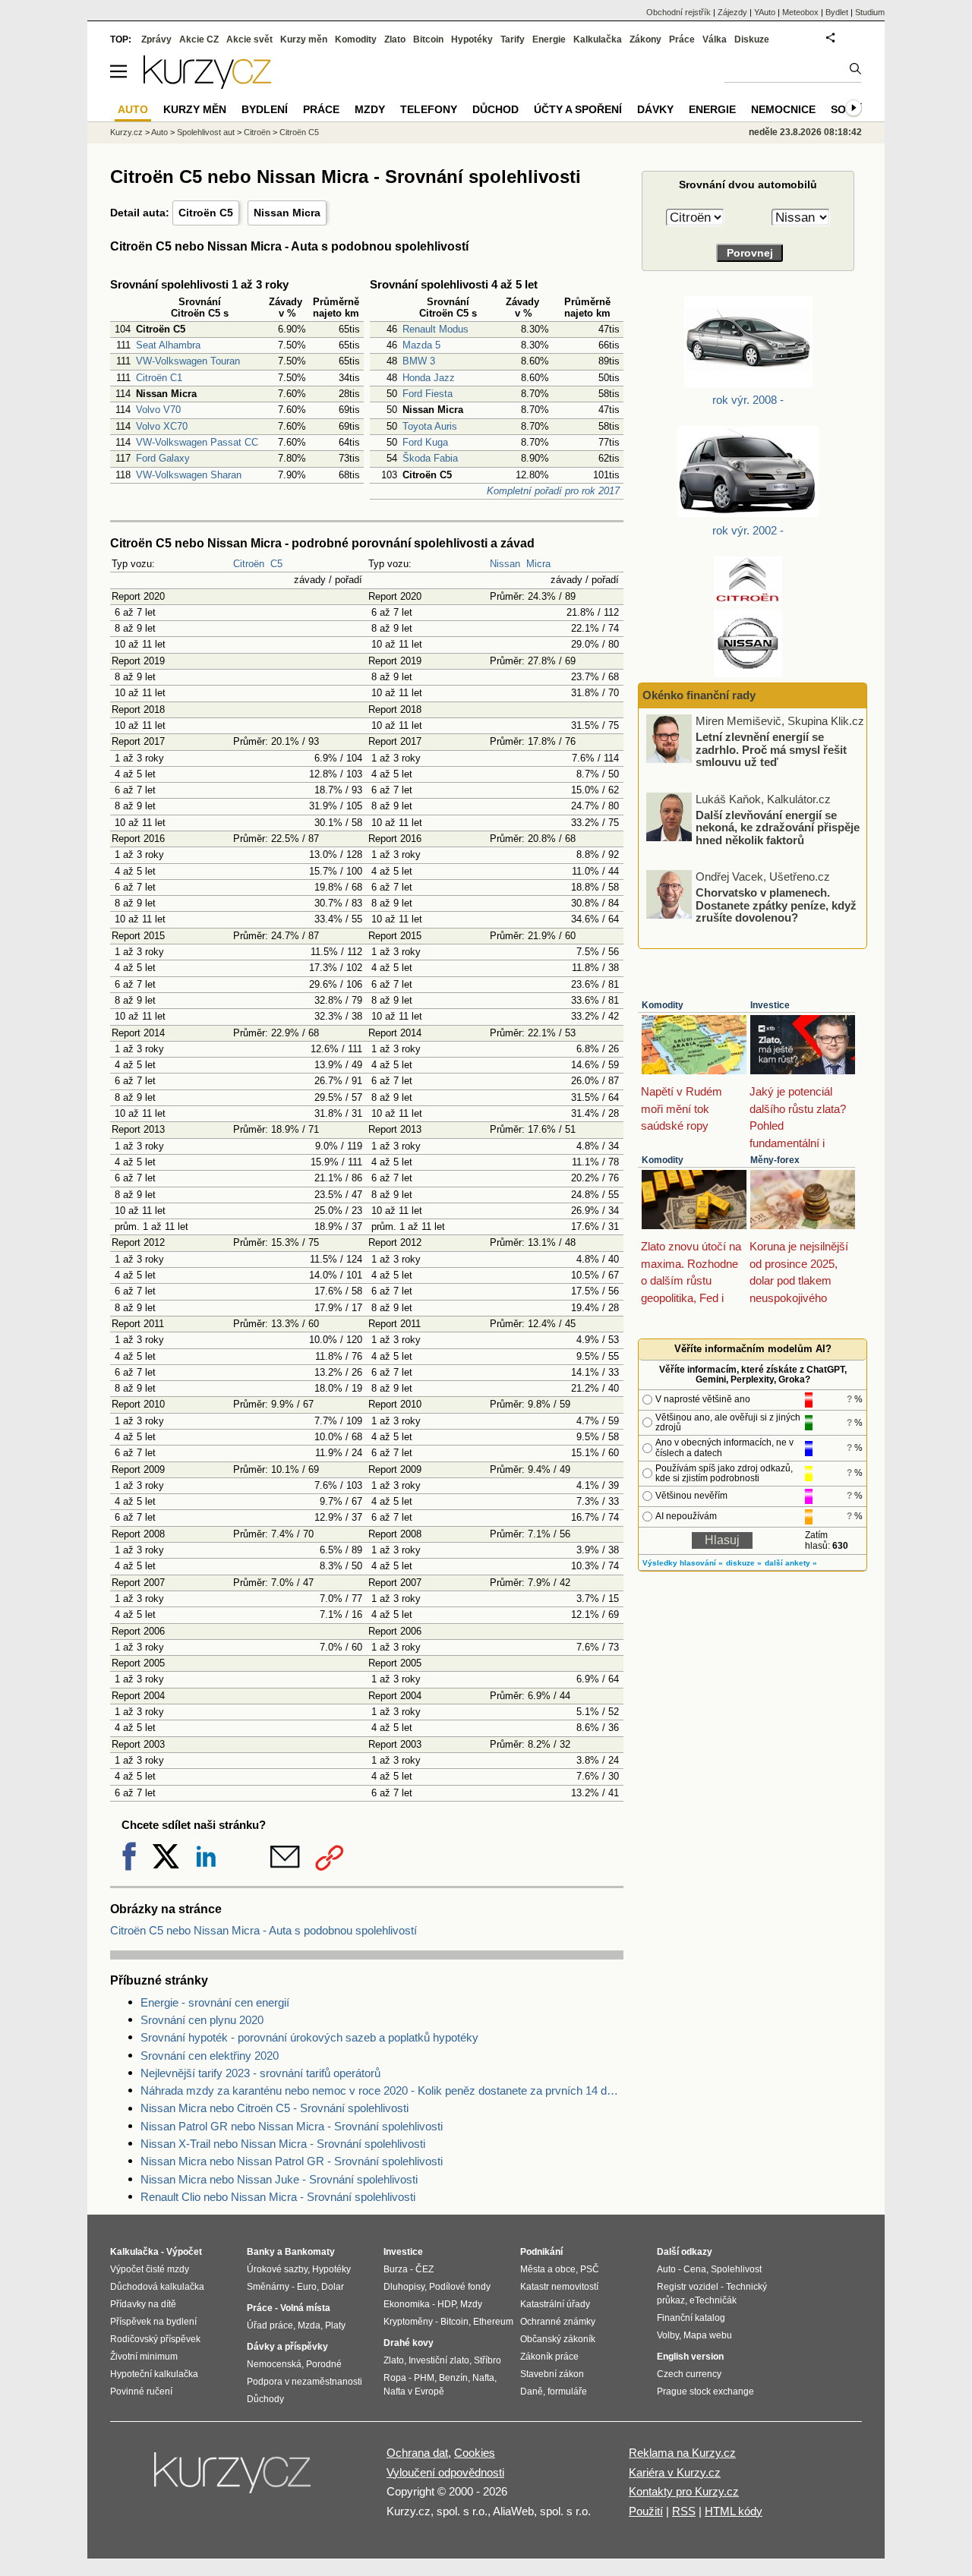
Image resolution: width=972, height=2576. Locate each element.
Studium (870, 12)
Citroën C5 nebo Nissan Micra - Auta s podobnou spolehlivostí (264, 1930)
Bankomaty (310, 2252)
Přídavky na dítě (143, 2304)
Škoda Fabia (430, 458)
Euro (307, 2287)
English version (690, 2357)
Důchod (495, 109)
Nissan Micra (287, 213)
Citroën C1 (159, 378)
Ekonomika (407, 2304)
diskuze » (744, 1563)
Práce (682, 39)
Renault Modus (436, 329)
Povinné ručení (141, 2392)
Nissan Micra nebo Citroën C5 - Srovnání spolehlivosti (275, 2108)
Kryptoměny (408, 2322)
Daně (532, 2392)
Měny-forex (775, 1160)
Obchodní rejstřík (679, 12)
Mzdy (370, 109)
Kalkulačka (598, 39)
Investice (770, 1005)
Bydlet (837, 12)
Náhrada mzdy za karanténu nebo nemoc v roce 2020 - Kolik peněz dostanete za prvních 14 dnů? (382, 2090)
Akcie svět (249, 39)
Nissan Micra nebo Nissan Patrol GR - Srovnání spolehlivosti (292, 2161)
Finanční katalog (691, 2318)
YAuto (765, 12)
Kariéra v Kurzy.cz (675, 2472)
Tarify (513, 39)
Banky (261, 2252)
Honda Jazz (429, 378)
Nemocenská (274, 2364)
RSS (684, 2511)
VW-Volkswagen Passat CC (197, 442)
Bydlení (265, 109)
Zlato (395, 39)
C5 (276, 564)
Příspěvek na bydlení (153, 2322)
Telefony (429, 109)
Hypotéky (472, 39)
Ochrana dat (417, 2453)
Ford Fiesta (428, 394)
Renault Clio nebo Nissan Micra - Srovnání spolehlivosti (278, 2197)
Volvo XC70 (162, 426)
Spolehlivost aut (206, 132)
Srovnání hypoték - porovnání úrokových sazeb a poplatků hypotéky (309, 2037)
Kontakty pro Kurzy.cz (684, 2491)
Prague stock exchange (705, 2392)
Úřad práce (270, 2325)
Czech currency (689, 2374)
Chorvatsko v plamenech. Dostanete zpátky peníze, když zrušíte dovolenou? (776, 905)
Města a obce (548, 2269)
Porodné (324, 2364)
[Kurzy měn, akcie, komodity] (234, 2479)
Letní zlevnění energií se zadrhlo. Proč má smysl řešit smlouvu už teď (771, 749)
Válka (715, 39)
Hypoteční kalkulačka (154, 2374)
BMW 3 (419, 361)
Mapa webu (708, 2335)
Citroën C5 (206, 213)
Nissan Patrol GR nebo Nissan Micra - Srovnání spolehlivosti (292, 2126)
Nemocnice (783, 109)
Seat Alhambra (168, 345)
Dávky (655, 109)
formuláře (567, 2392)
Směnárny (268, 2287)
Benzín (453, 2378)
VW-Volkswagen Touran (188, 361)
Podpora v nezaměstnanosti (305, 2382)
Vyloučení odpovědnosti (445, 2472)
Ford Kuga (425, 442)
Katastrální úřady (555, 2304)
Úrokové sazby (277, 2269)
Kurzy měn (304, 39)
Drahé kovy (409, 2343)
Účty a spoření (578, 109)
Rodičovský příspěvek (155, 2339)
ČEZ (424, 2269)
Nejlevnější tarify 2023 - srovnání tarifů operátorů (260, 2073)
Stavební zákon (552, 2374)
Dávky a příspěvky (287, 2347)
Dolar (333, 2287)
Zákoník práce (549, 2357)
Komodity (663, 1005)
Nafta (483, 2378)
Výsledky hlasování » (683, 1563)
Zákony (645, 39)
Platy (335, 2325)
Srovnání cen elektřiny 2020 (210, 2056)
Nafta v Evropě (414, 2392)
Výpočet (184, 2252)
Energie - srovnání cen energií (215, 2002)
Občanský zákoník (558, 2339)
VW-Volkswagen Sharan (189, 475)
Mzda (309, 2325)
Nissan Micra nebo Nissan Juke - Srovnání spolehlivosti (279, 2179)
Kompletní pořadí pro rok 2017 (553, 491)
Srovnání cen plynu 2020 (202, 2020)
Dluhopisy (404, 2287)
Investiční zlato (439, 2360)
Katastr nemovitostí (559, 2287)
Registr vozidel (688, 2287)
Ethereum (493, 2322)
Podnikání (541, 2252)
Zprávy (156, 39)
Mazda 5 (421, 345)
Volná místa (305, 2308)
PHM (424, 2378)
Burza (396, 2269)
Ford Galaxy (163, 458)
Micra (538, 564)
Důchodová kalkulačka (157, 2287)
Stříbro (488, 2360)
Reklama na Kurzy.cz (682, 2453)
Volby (668, 2335)
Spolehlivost (736, 2269)
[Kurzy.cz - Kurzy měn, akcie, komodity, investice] (207, 85)
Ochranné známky (558, 2322)
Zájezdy (732, 12)
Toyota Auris (430, 426)
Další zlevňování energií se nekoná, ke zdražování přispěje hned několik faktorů (778, 827)
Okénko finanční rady (699, 695)
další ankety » (791, 1563)
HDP (447, 2304)
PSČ (590, 2269)
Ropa (395, 2378)
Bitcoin (428, 39)
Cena (695, 2269)
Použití (646, 2511)
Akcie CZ (199, 39)
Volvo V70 (158, 410)
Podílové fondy (460, 2287)
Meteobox (800, 12)
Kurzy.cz (126, 132)
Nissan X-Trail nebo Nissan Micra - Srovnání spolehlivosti (283, 2144)
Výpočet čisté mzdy (150, 2269)
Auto (159, 132)
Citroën (249, 564)
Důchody (265, 2399)
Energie (549, 39)
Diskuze (752, 39)
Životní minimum (144, 2357)
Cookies (475, 2453)
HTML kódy (734, 2511)
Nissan (505, 564)
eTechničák (713, 2300)
